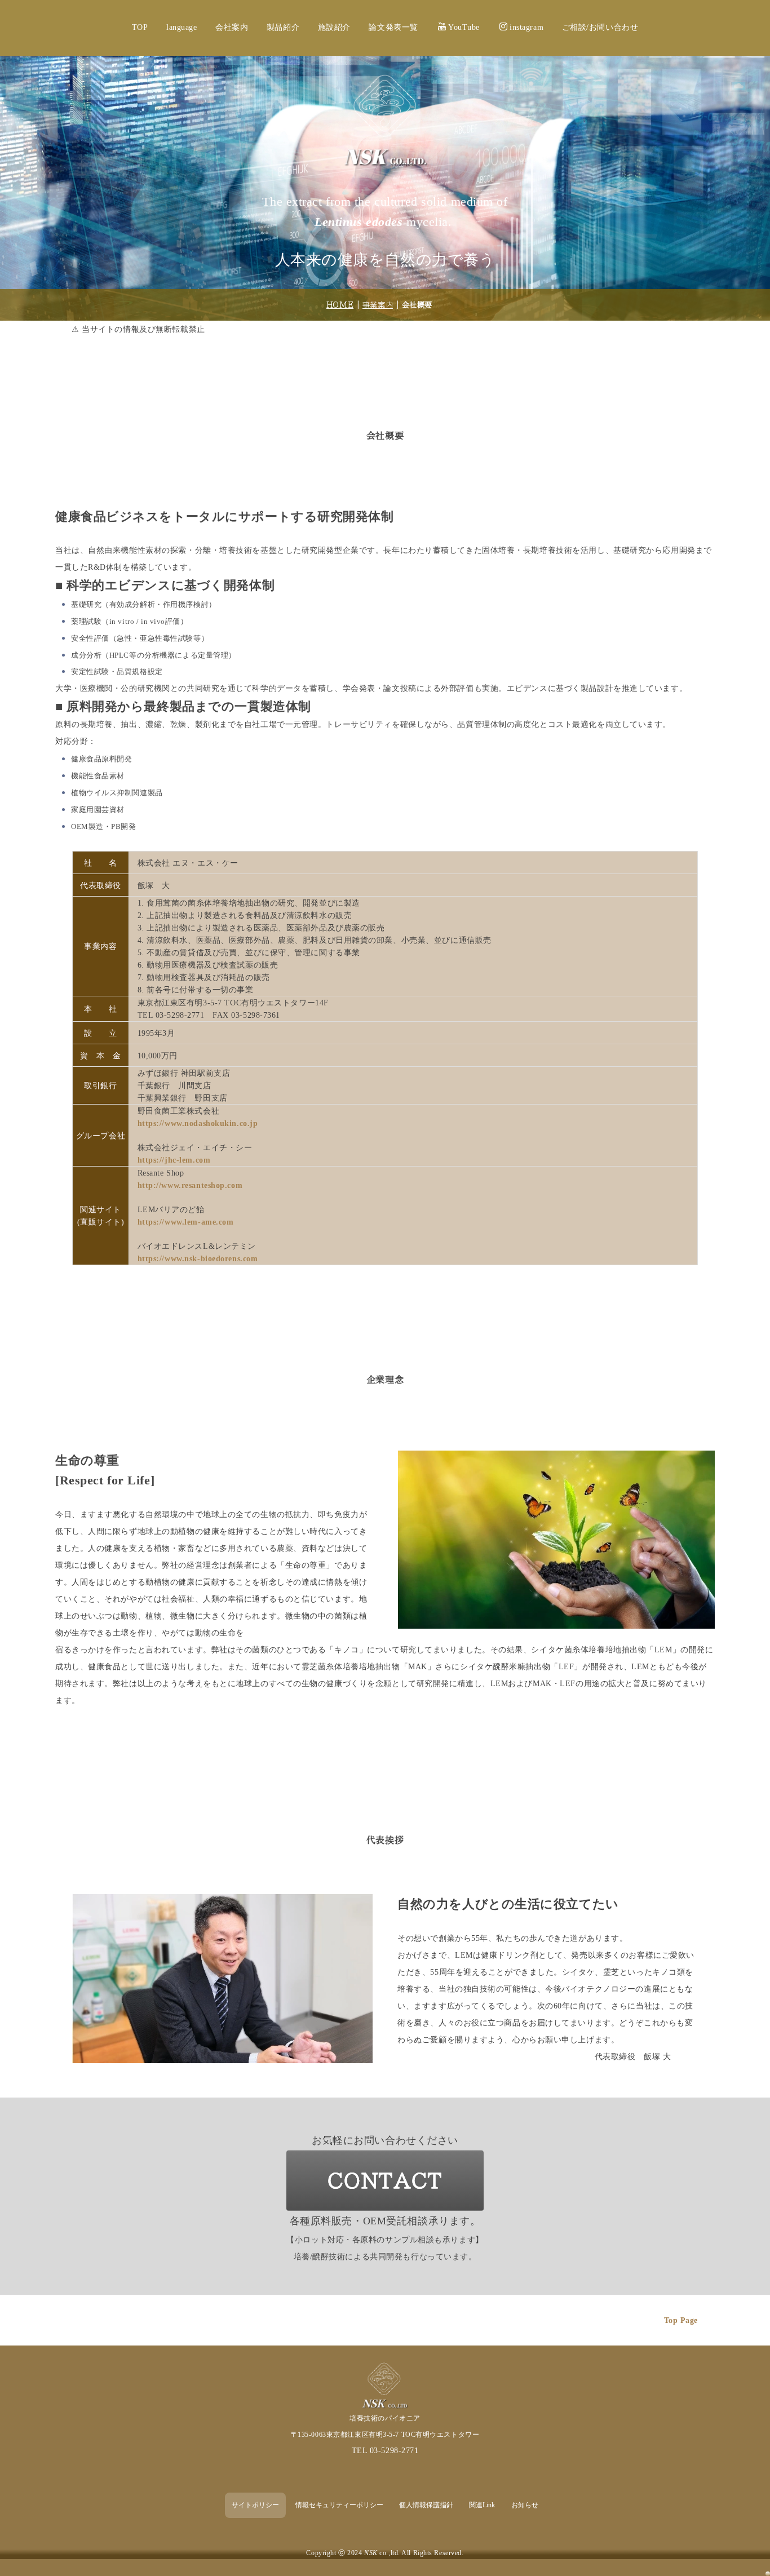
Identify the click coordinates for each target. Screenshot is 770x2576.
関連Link (482, 2505)
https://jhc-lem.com (174, 1160)
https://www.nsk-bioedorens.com (198, 1259)
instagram (526, 27)
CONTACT (385, 2181)
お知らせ (525, 2505)
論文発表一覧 (393, 27)
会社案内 (232, 27)
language (182, 27)
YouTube (464, 27)
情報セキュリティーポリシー (339, 2505)
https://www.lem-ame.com (186, 1222)
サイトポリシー (255, 2505)
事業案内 (378, 305)
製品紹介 (283, 27)
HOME (340, 305)
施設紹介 (334, 27)
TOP (140, 27)
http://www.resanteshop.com (190, 1185)
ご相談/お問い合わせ (600, 27)
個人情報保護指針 (426, 2505)
